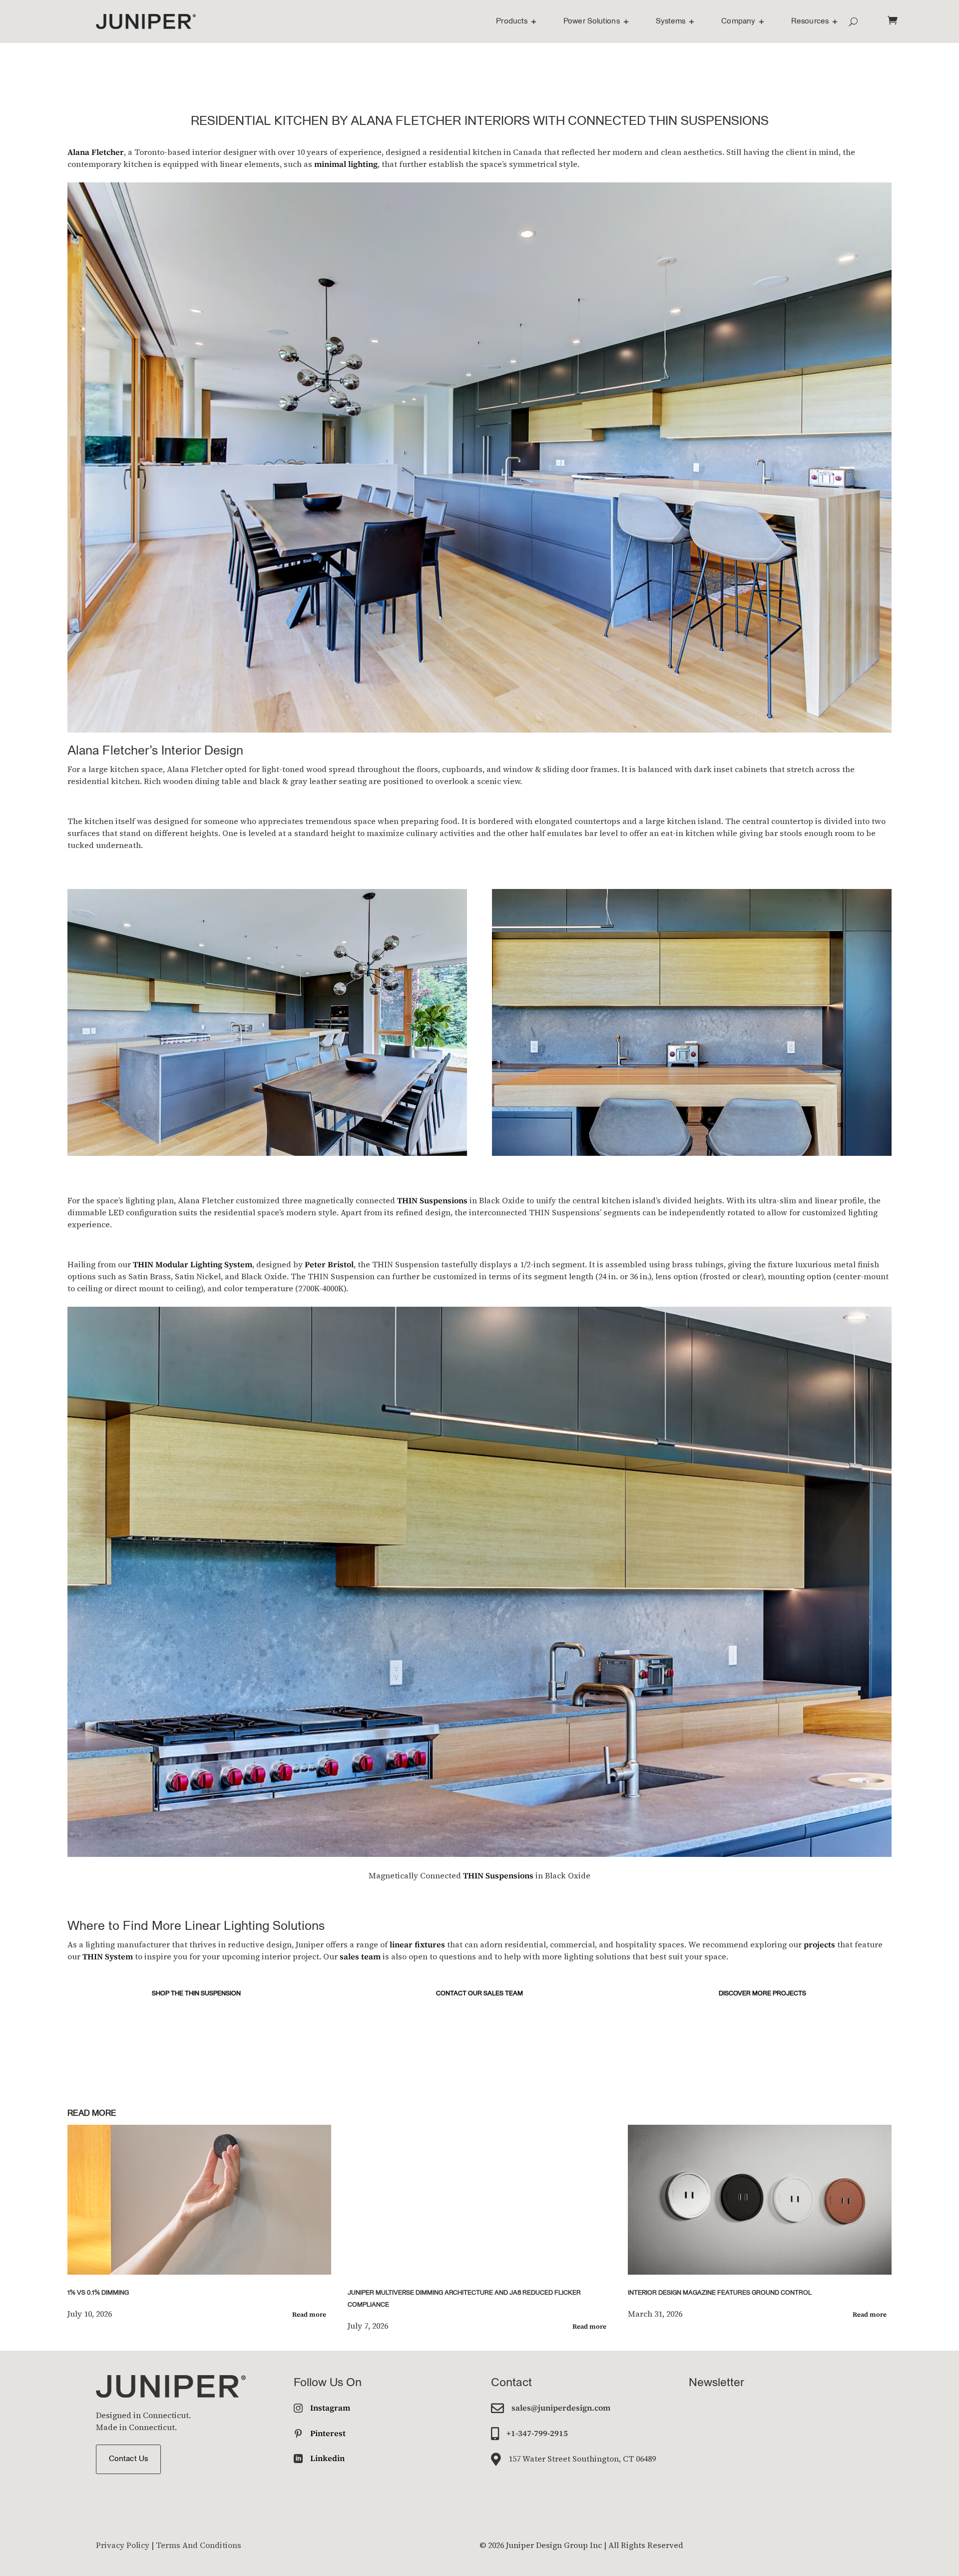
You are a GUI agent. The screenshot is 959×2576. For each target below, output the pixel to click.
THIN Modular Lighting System (193, 1264)
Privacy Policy (123, 2545)
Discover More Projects (762, 1994)
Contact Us (128, 2459)
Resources (810, 21)
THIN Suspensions (432, 1200)
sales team (360, 1956)
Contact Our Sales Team (479, 1994)
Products (512, 21)
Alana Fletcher (96, 152)
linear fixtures (417, 1944)
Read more (309, 2314)
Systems (671, 21)
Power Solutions (592, 21)
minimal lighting (346, 164)
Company (738, 21)
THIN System (108, 1956)
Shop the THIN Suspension (196, 1994)
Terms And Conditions (199, 2545)
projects (819, 1944)
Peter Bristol (329, 1264)
